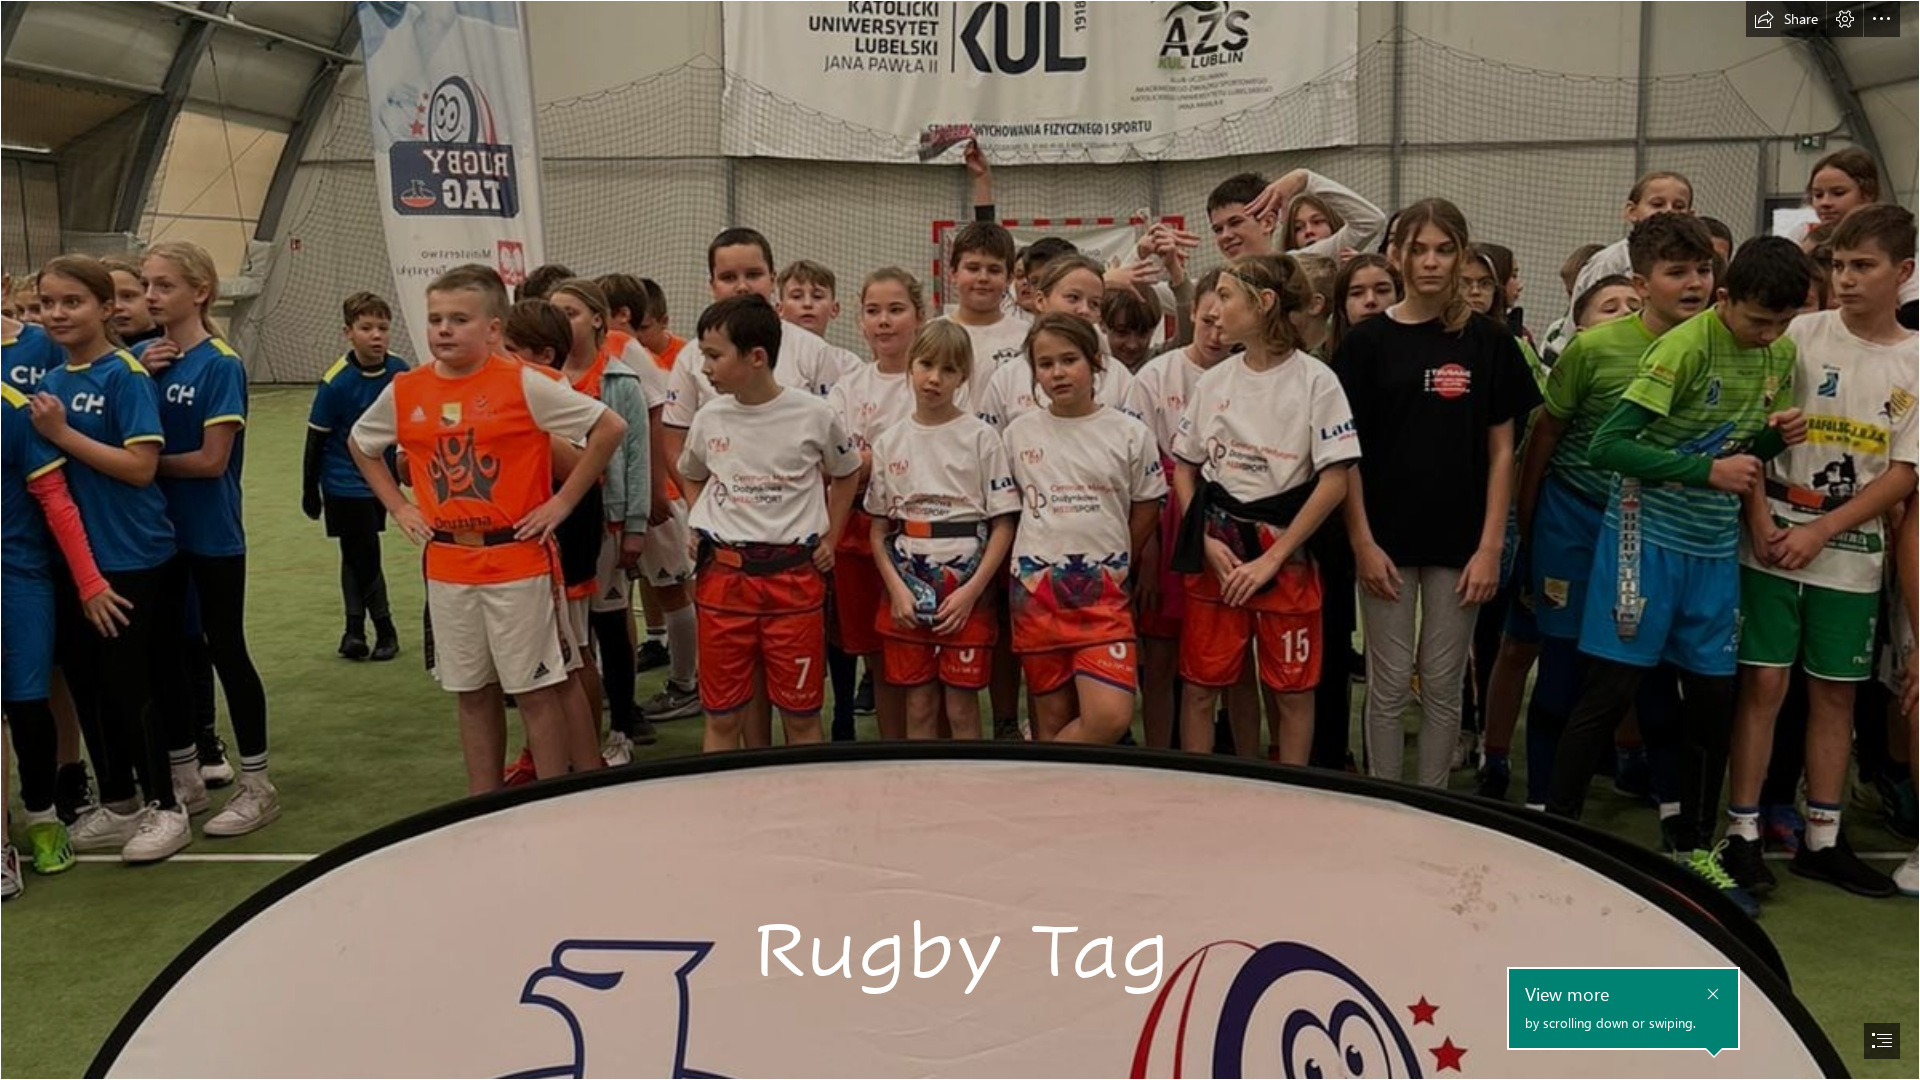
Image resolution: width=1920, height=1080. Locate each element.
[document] (960, 540)
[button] (1786, 19)
